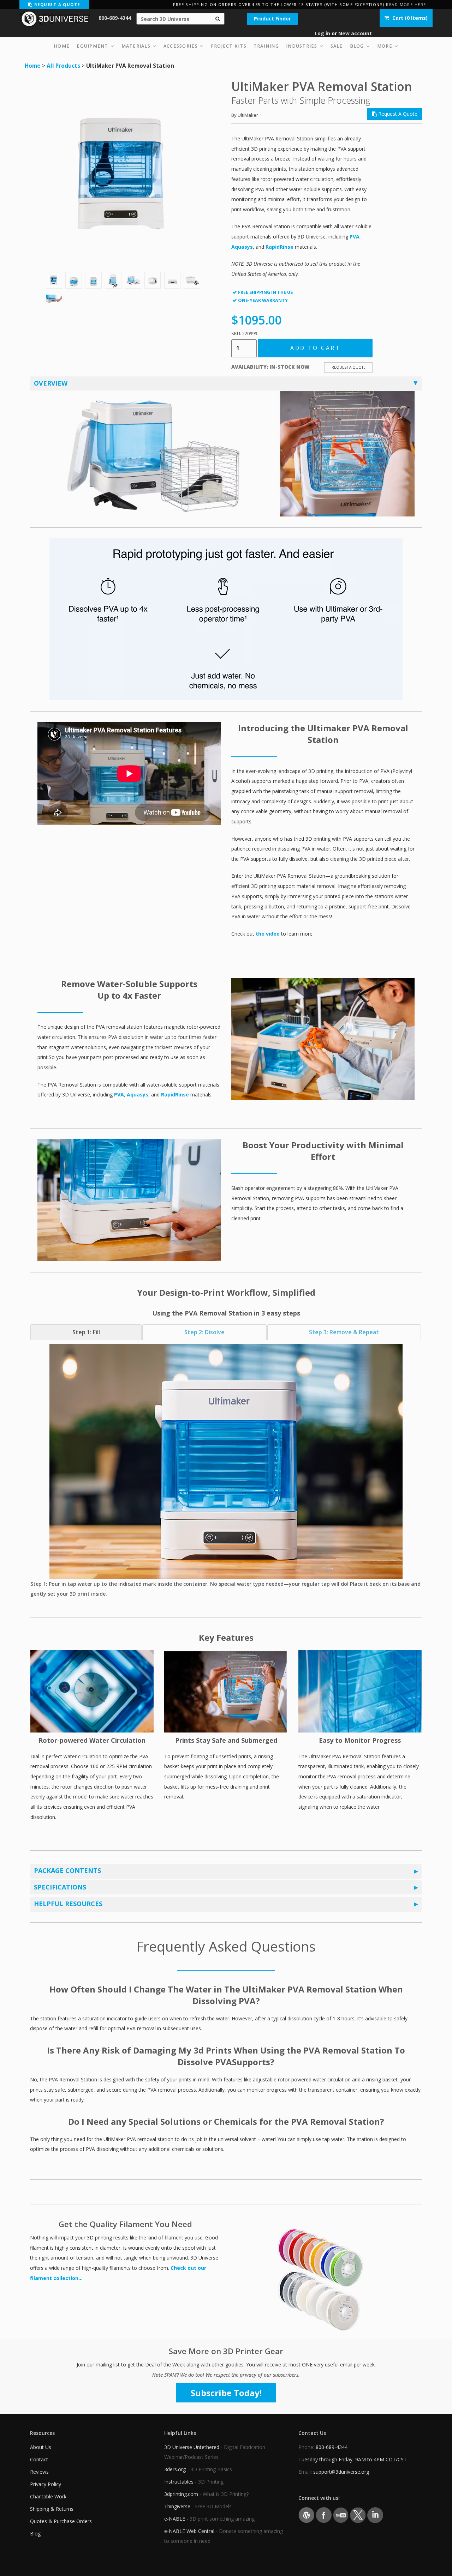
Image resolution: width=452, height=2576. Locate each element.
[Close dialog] (296, 1210)
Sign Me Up (226, 1359)
